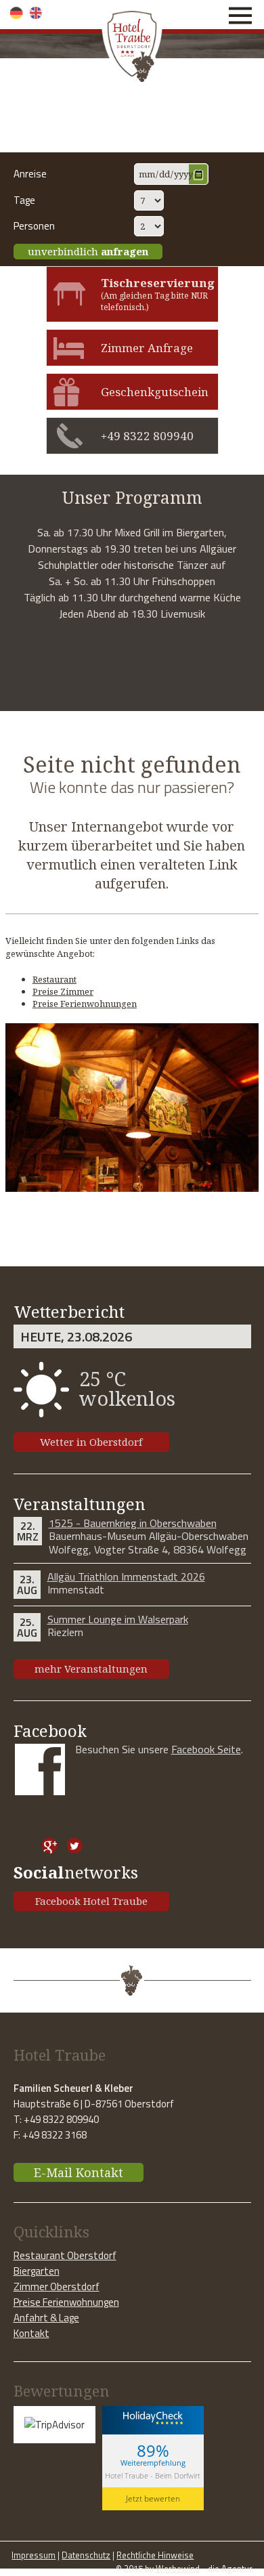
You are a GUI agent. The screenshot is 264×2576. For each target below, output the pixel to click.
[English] (36, 13)
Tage (24, 200)
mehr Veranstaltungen (91, 1669)
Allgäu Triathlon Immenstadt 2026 (126, 1576)
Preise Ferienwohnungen (85, 1004)
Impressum (34, 2555)
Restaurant (54, 979)
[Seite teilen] (25, 1846)
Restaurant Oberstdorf (65, 2255)
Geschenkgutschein (155, 392)
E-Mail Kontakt (79, 2172)
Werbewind (178, 2569)
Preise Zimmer (63, 991)
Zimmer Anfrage (147, 348)
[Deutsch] (17, 13)
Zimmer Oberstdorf (57, 2287)
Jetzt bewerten (153, 2498)
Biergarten (37, 2271)
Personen (34, 226)
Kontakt (31, 2333)
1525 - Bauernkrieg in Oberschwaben (133, 1523)
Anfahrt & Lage (46, 2318)
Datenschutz (86, 2555)
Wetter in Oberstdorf (91, 1442)
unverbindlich (88, 251)
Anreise (30, 174)
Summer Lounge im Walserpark (118, 1619)
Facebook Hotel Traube (91, 1901)
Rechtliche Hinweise (155, 2555)
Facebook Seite (206, 1749)
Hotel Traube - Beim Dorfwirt (153, 2475)
